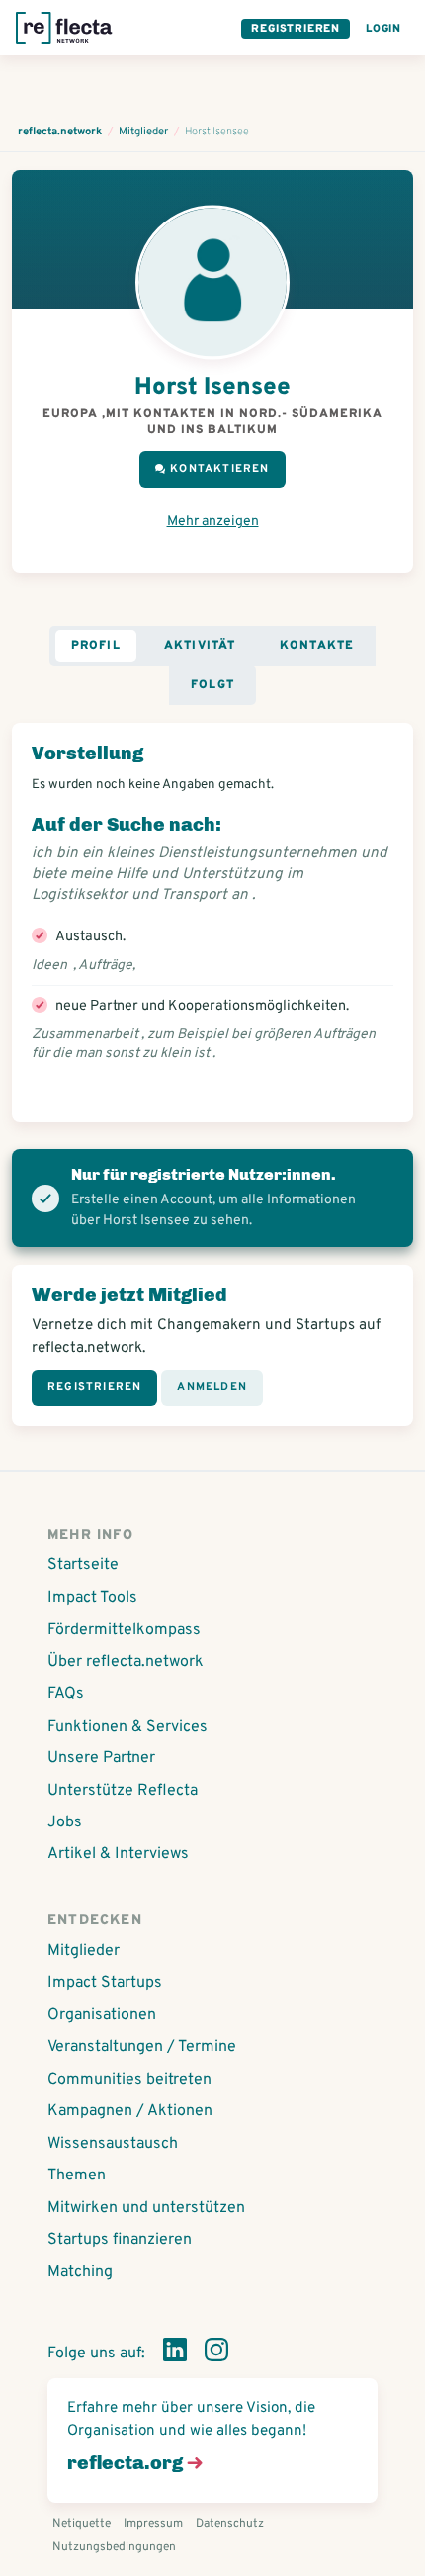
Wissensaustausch (113, 2144)
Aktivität (200, 646)
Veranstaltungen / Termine (142, 2047)
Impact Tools (92, 1598)
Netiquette (82, 2524)
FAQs (66, 1694)
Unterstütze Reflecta (123, 1791)
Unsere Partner (101, 1758)
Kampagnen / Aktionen (130, 2111)
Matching (80, 2272)
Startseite (83, 1565)
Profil (96, 646)
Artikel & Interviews (118, 1854)
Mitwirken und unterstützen (146, 2208)
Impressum (153, 2524)
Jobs (65, 1822)
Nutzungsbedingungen (114, 2547)
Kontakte (317, 646)
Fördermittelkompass (124, 1630)
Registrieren (296, 29)
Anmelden (212, 1387)
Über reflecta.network (126, 1662)
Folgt (212, 685)
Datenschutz (230, 2524)
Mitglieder (84, 1951)
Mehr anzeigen (213, 522)
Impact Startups (105, 1983)
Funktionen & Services (127, 1727)
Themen (77, 2176)
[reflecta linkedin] (175, 2354)
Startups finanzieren (120, 2240)
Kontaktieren (219, 469)
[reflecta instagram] (216, 2354)
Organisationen (102, 2015)
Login (383, 29)
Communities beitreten (129, 2080)
